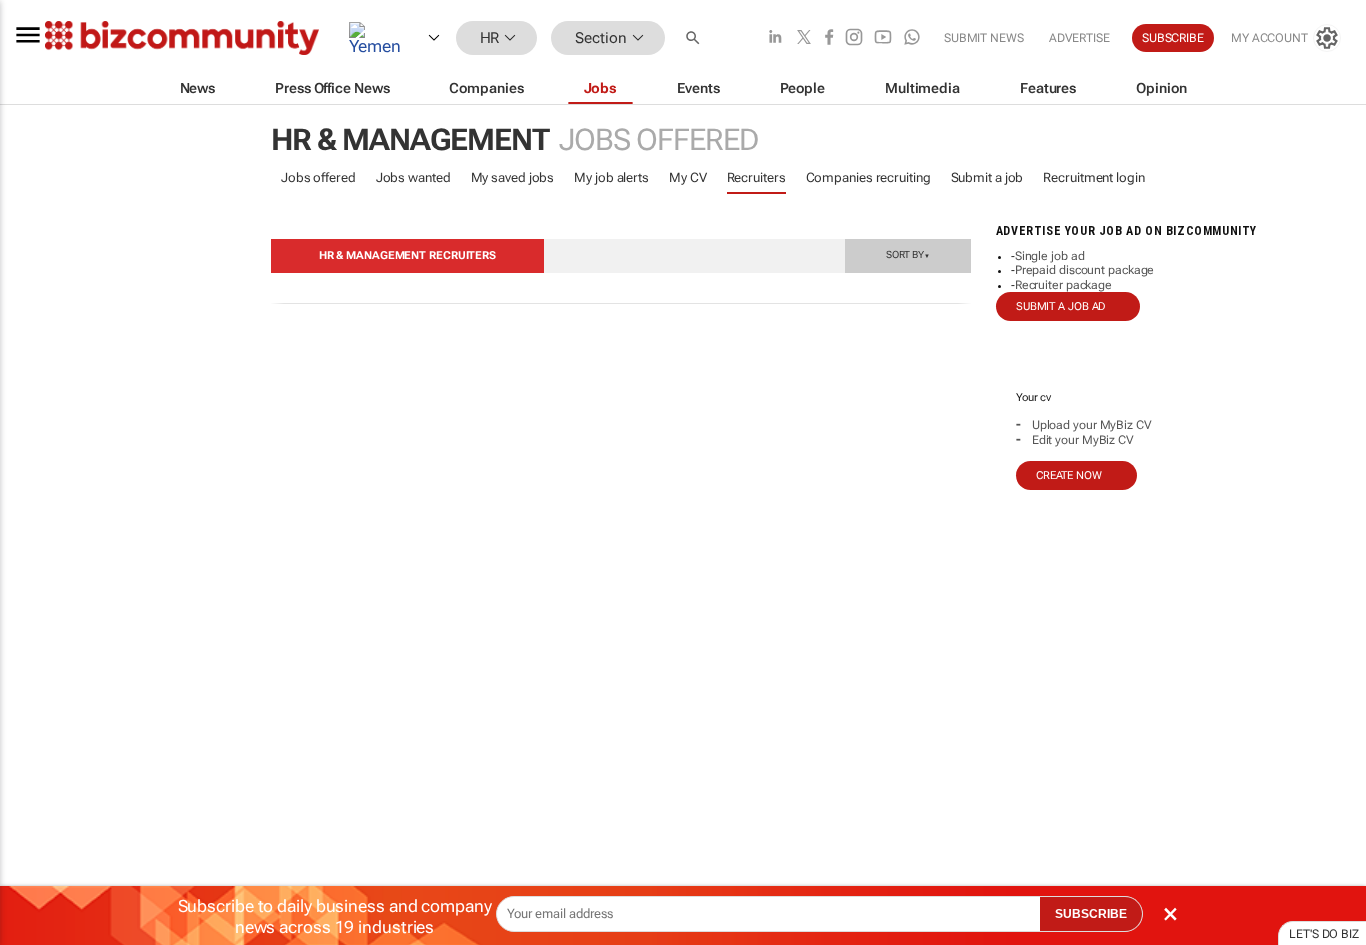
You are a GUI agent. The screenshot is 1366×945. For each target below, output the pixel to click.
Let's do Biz (1324, 934)
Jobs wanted (413, 177)
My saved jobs (513, 177)
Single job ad (1050, 256)
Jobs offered (318, 177)
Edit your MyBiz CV (1083, 440)
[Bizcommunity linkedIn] (775, 38)
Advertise (1079, 38)
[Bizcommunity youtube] (883, 38)
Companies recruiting (868, 177)
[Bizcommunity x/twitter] (804, 38)
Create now (1069, 475)
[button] (695, 38)
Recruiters (756, 177)
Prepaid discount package (1085, 270)
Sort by (908, 254)
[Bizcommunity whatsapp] (912, 38)
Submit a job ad (1061, 306)
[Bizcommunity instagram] (854, 38)
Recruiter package (1063, 285)
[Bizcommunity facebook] (829, 38)
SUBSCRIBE (1091, 914)
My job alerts (611, 177)
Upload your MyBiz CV (1092, 425)
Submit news (984, 38)
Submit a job (987, 177)
